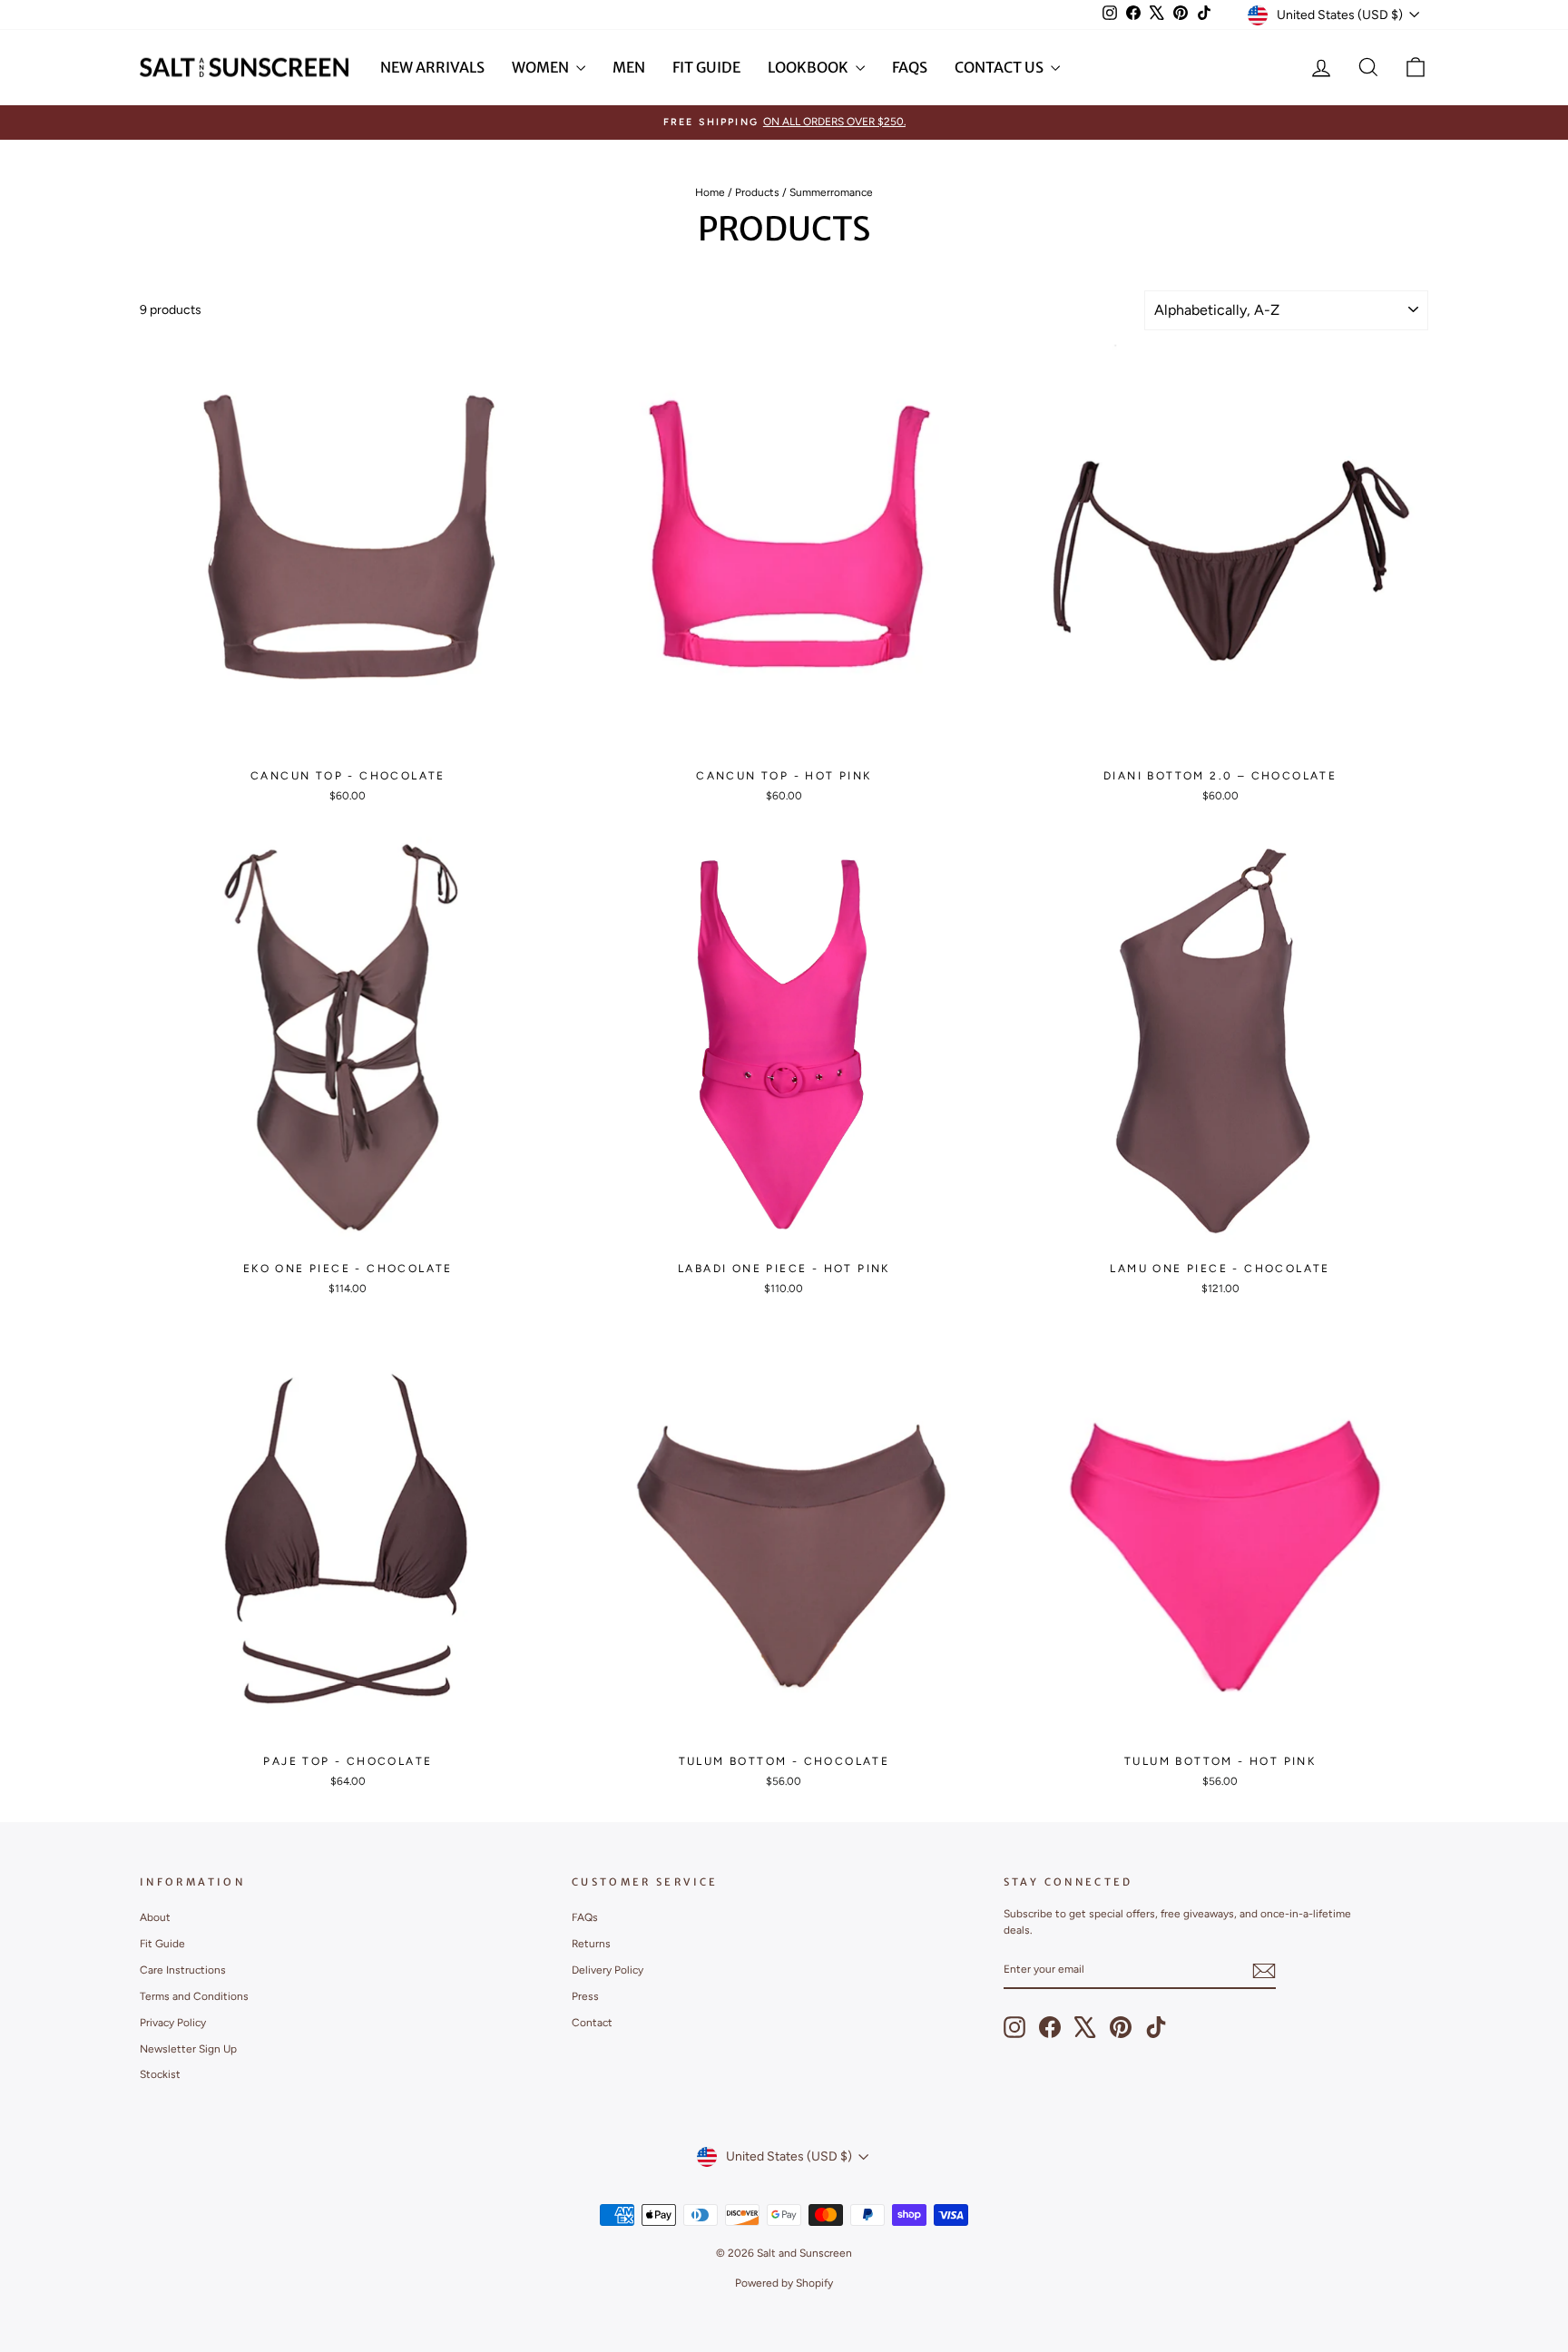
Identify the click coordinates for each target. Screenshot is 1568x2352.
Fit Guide (706, 67)
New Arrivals (432, 67)
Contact (592, 2023)
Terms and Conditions (194, 1996)
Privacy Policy (173, 2023)
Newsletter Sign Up (188, 2049)
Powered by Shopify (784, 2283)
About (155, 1917)
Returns (591, 1944)
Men (629, 67)
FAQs (910, 67)
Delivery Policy (608, 1970)
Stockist (160, 2074)
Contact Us (1000, 67)
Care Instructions (183, 1970)
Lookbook (809, 67)
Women (542, 67)
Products (757, 192)
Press (585, 1996)
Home (710, 192)
